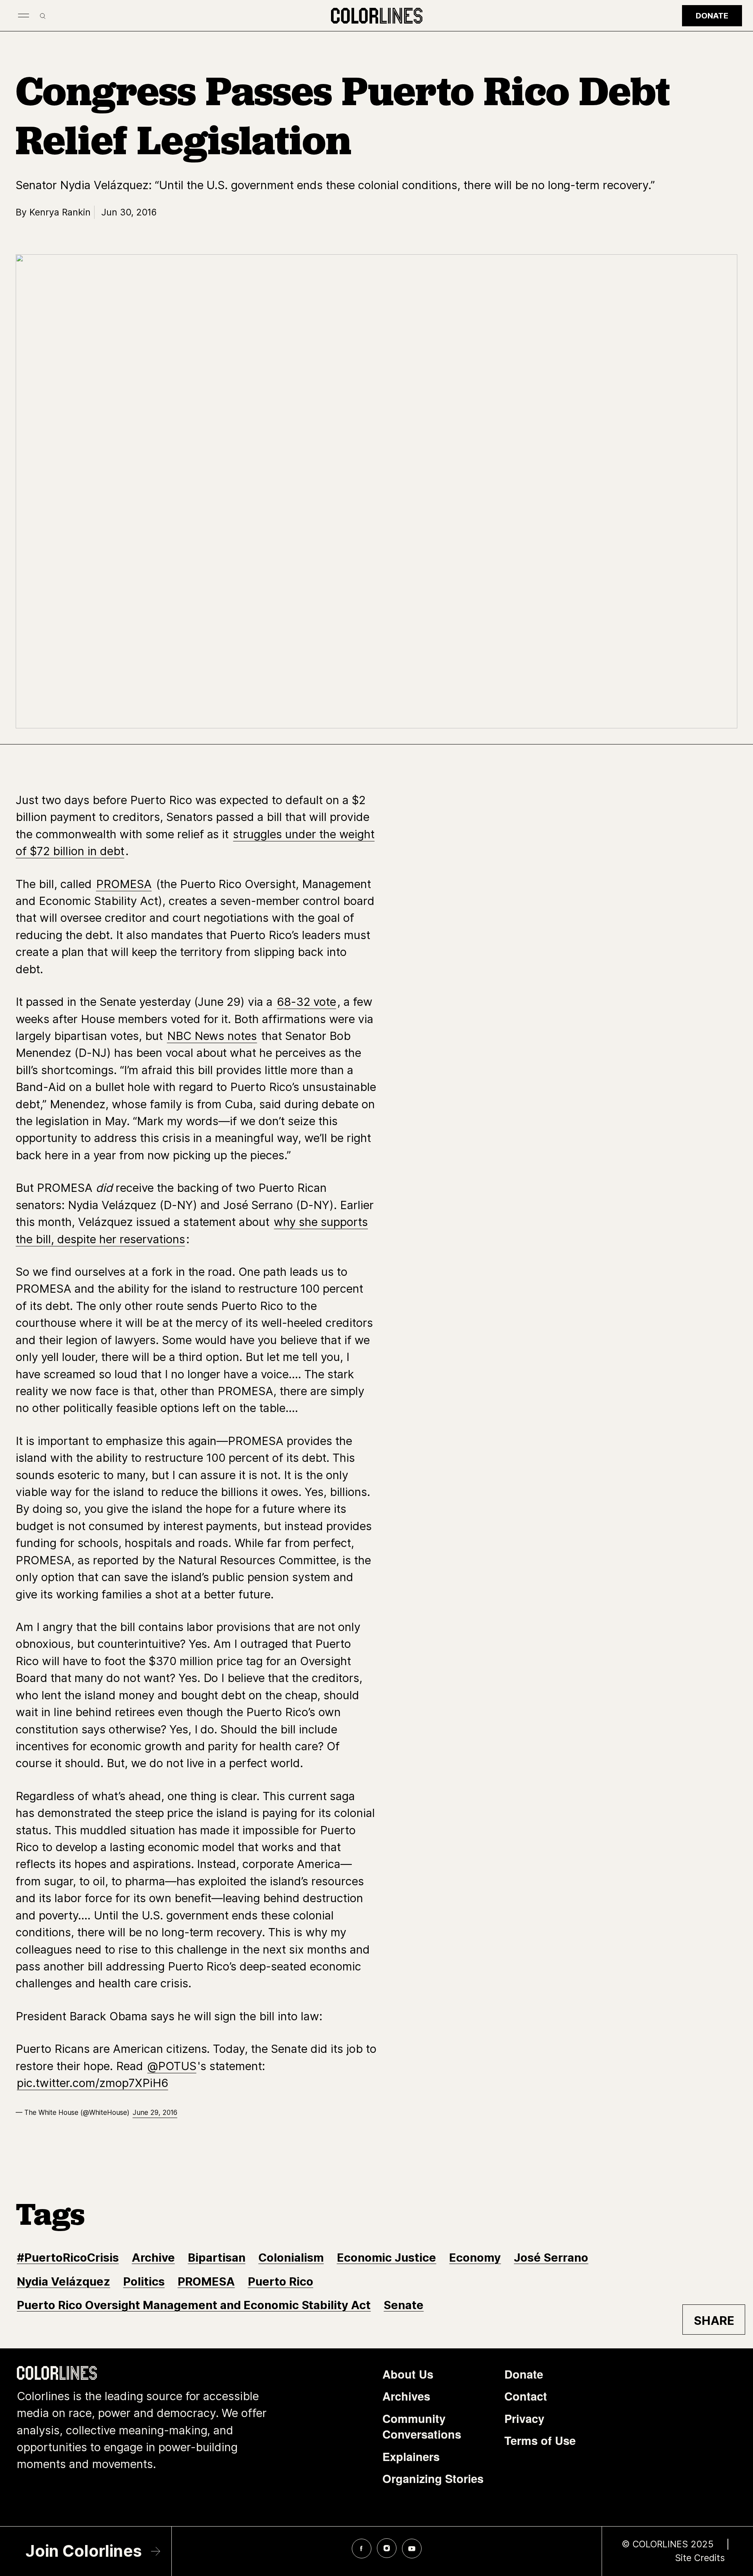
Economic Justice (387, 2258)
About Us (408, 2374)
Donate (712, 16)
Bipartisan (217, 2258)
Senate (404, 2305)
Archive (153, 2258)
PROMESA (124, 884)
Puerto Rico (281, 2281)
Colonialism (291, 2258)
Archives (406, 2396)
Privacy (524, 2418)
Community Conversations (422, 2426)
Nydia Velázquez (64, 2281)
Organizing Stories (433, 2478)
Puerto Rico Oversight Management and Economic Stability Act (194, 2305)
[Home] (377, 16)
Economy (475, 2258)
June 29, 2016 (155, 2112)
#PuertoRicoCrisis (68, 2258)
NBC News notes (212, 1036)
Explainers (411, 2457)
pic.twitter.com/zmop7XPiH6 (93, 2083)
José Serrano (551, 2258)
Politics (144, 2281)
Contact (526, 2396)
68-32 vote (306, 1002)
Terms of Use (540, 2440)
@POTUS (172, 2066)
